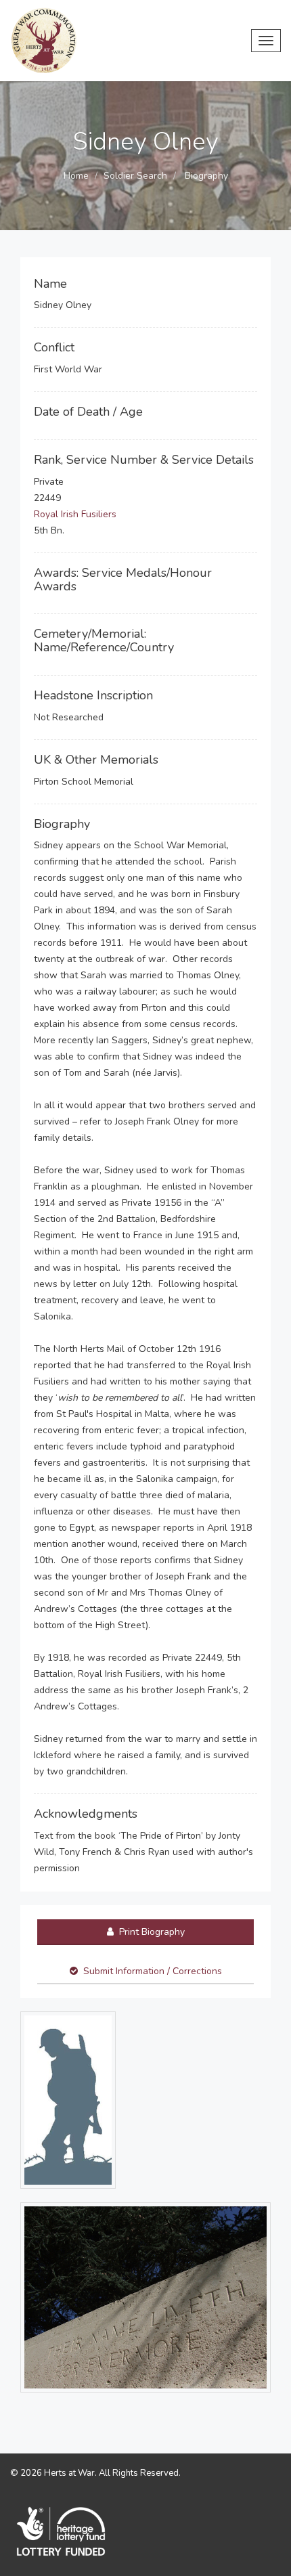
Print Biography (151, 1932)
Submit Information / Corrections (153, 1971)
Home (76, 176)
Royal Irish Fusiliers (75, 514)
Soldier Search (135, 176)
